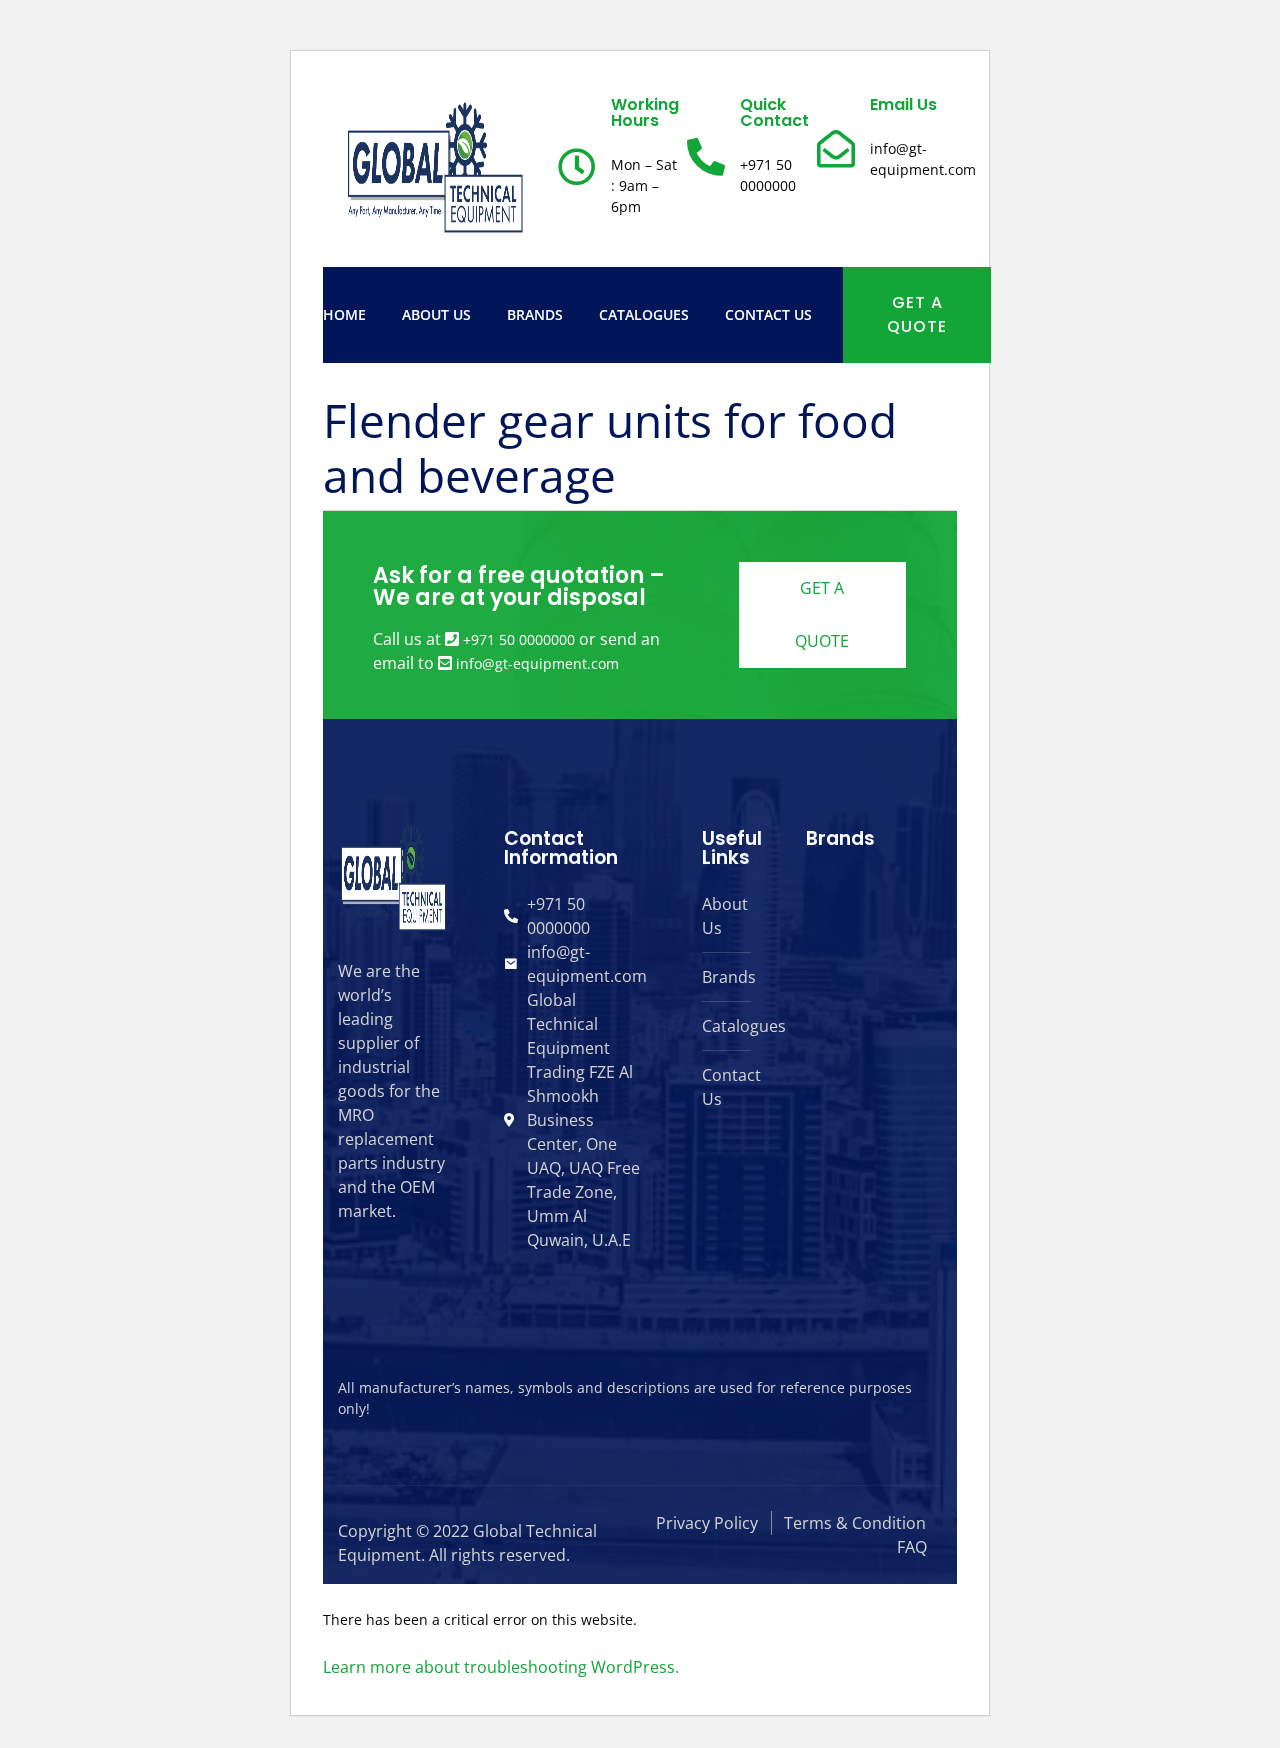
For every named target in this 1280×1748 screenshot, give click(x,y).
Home (344, 314)
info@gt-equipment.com (537, 663)
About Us (436, 314)
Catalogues (644, 314)
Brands (535, 314)
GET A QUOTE (917, 314)
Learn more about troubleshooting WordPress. (501, 1667)
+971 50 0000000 (519, 639)
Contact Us (768, 314)
